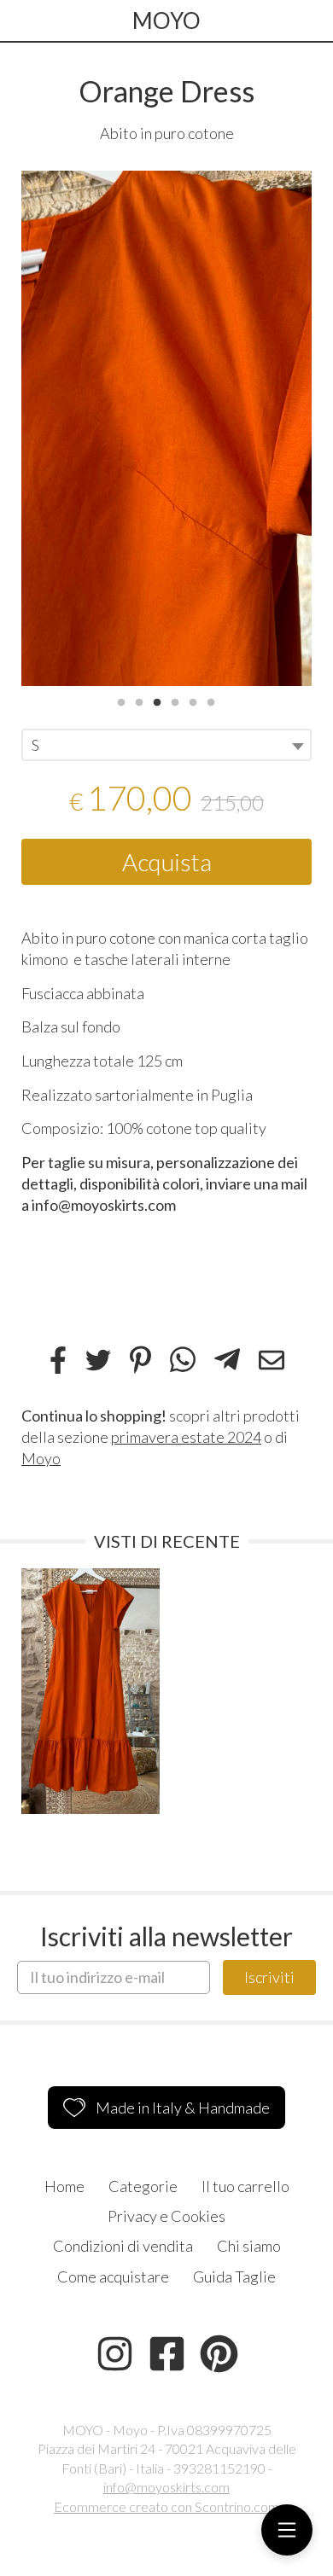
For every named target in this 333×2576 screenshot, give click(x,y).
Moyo (41, 1458)
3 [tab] (157, 701)
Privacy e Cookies (166, 2216)
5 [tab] (193, 701)
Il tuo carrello (245, 2186)
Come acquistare (113, 2277)
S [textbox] (35, 745)
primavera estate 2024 (186, 1437)
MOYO (166, 20)
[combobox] (166, 745)
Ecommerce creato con (166, 2506)
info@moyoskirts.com (166, 2487)
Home (64, 2186)
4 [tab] (175, 701)
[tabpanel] (166, 428)
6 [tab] (211, 701)
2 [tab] (139, 701)
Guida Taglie (234, 2277)
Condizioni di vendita (123, 2246)
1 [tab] (121, 701)
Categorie (143, 2186)
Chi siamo (249, 2246)
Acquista (167, 862)
